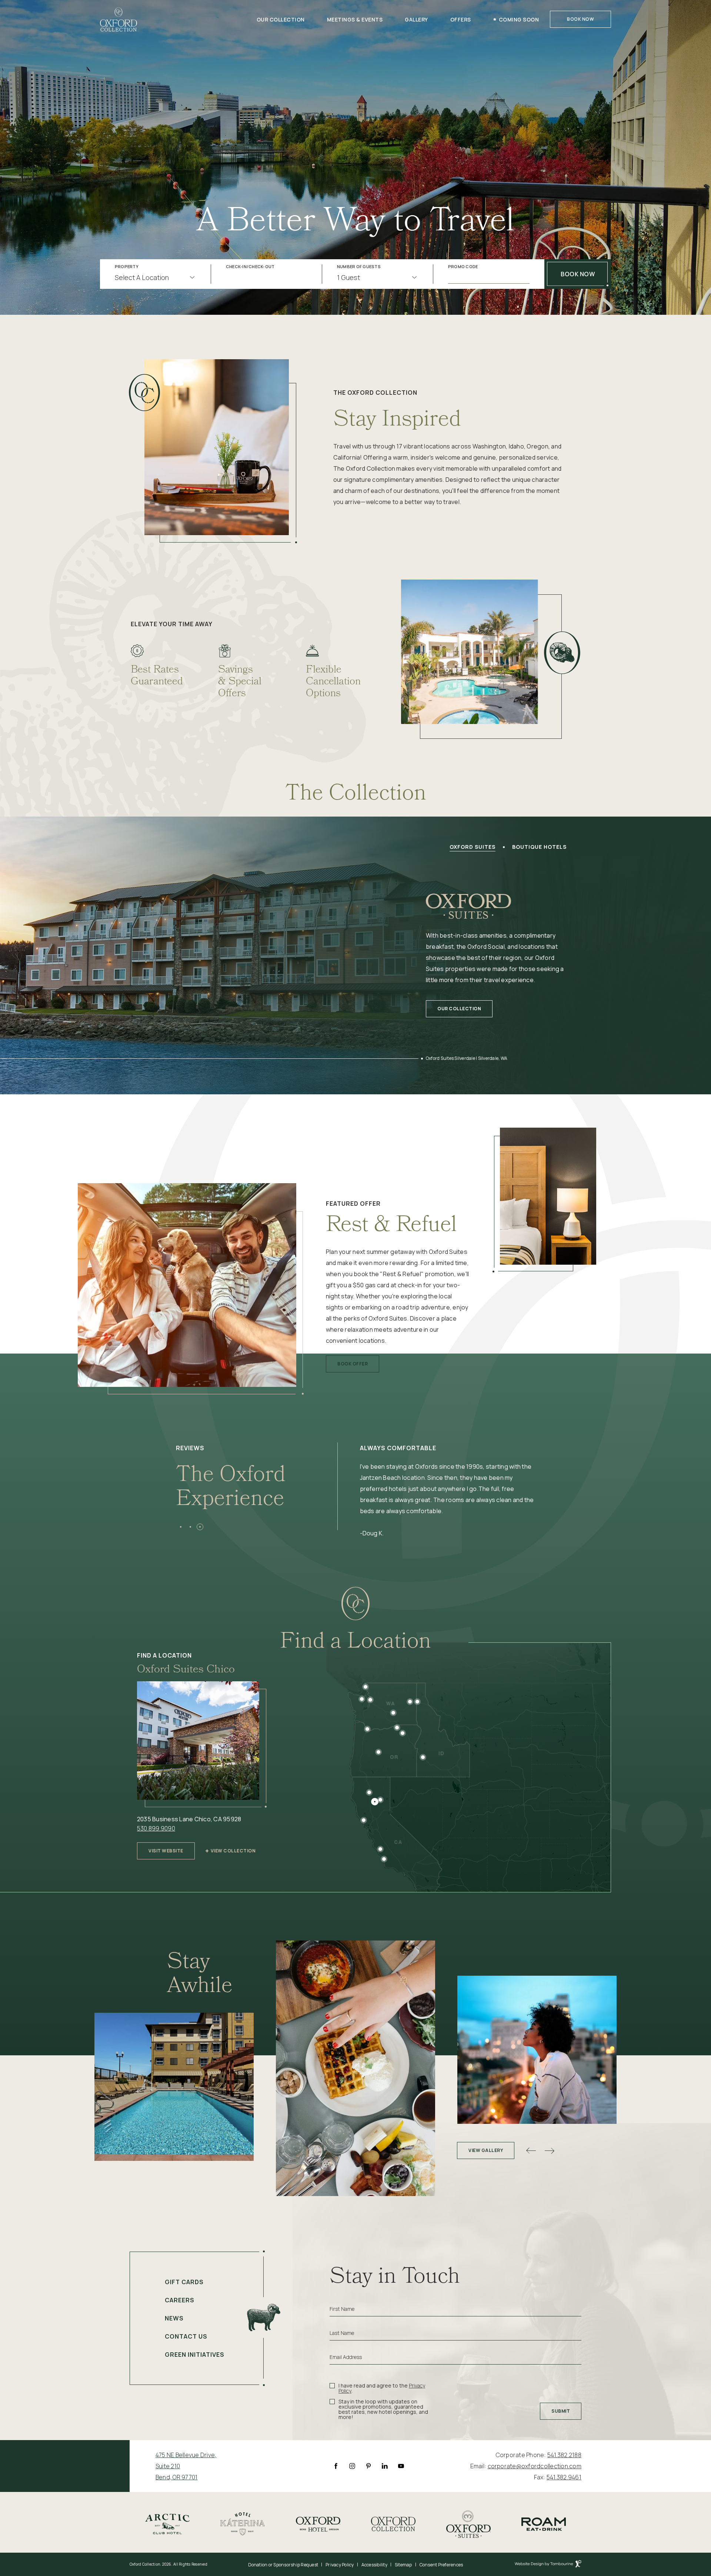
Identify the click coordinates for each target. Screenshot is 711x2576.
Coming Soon (519, 19)
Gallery (416, 19)
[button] (181, 1527)
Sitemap (403, 2565)
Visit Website (166, 1848)
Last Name (342, 2333)
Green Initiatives (195, 2355)
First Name (342, 2309)
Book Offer (352, 1361)
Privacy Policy (340, 2565)
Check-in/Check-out (250, 267)
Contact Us (186, 2336)
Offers (461, 19)
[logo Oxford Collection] (118, 19)
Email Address (346, 2357)
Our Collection (281, 19)
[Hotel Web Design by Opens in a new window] (548, 2565)
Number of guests (359, 267)
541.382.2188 (564, 2455)
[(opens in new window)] (167, 2523)
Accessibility (374, 2565)
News (174, 2318)
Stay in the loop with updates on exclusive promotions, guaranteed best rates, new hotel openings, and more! (383, 2409)
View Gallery (486, 2150)
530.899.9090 (156, 1828)
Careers (180, 2300)
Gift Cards (184, 2282)
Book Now (580, 19)
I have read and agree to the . (382, 2388)
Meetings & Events (355, 19)
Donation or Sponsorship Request (283, 2565)
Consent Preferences (441, 2565)
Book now (578, 274)
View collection (233, 1851)
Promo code (463, 267)
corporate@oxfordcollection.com (535, 2466)
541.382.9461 (564, 2477)
